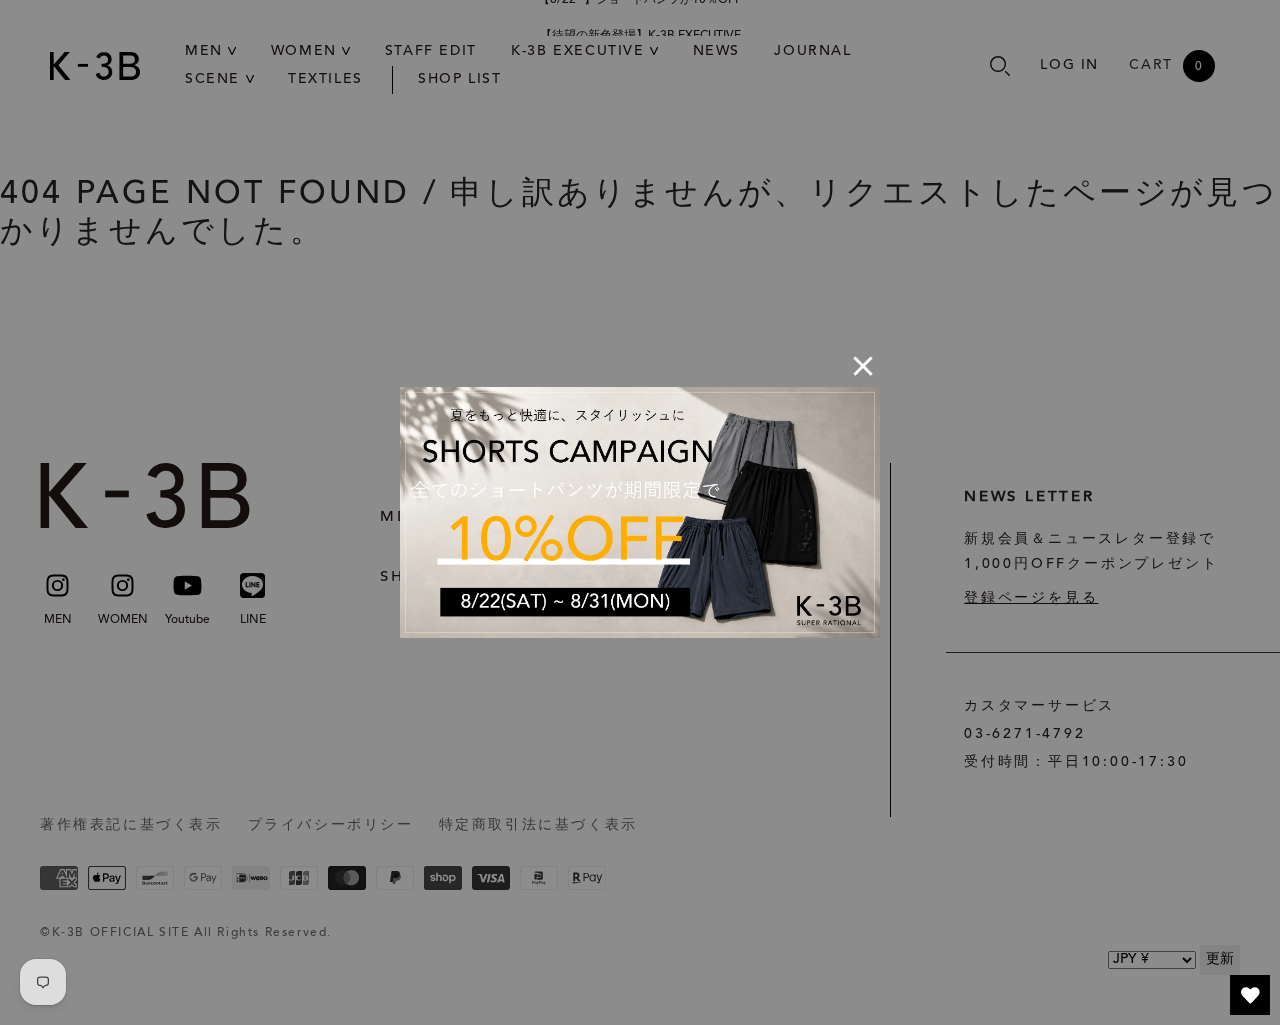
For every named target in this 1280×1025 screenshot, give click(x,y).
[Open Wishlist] (1250, 995)
